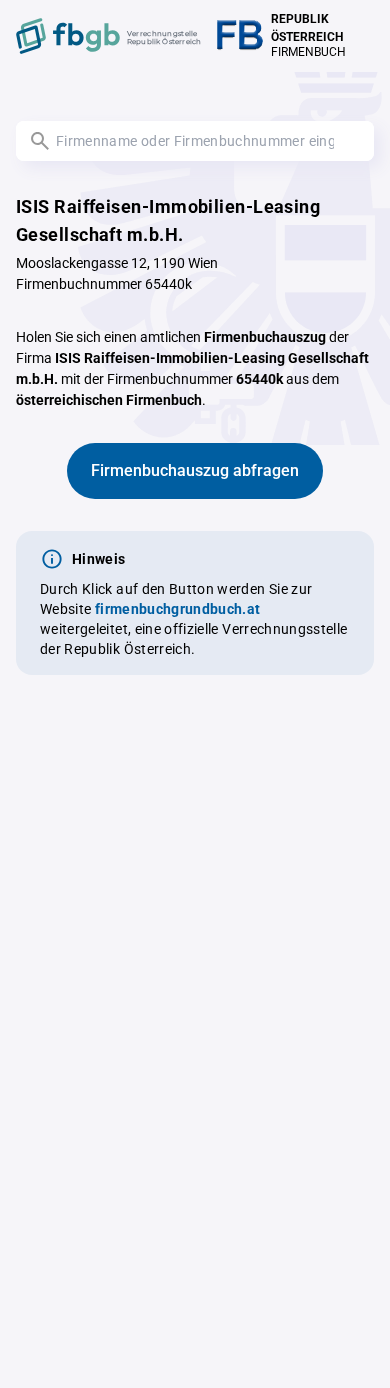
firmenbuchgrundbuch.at (178, 609)
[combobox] (195, 141)
